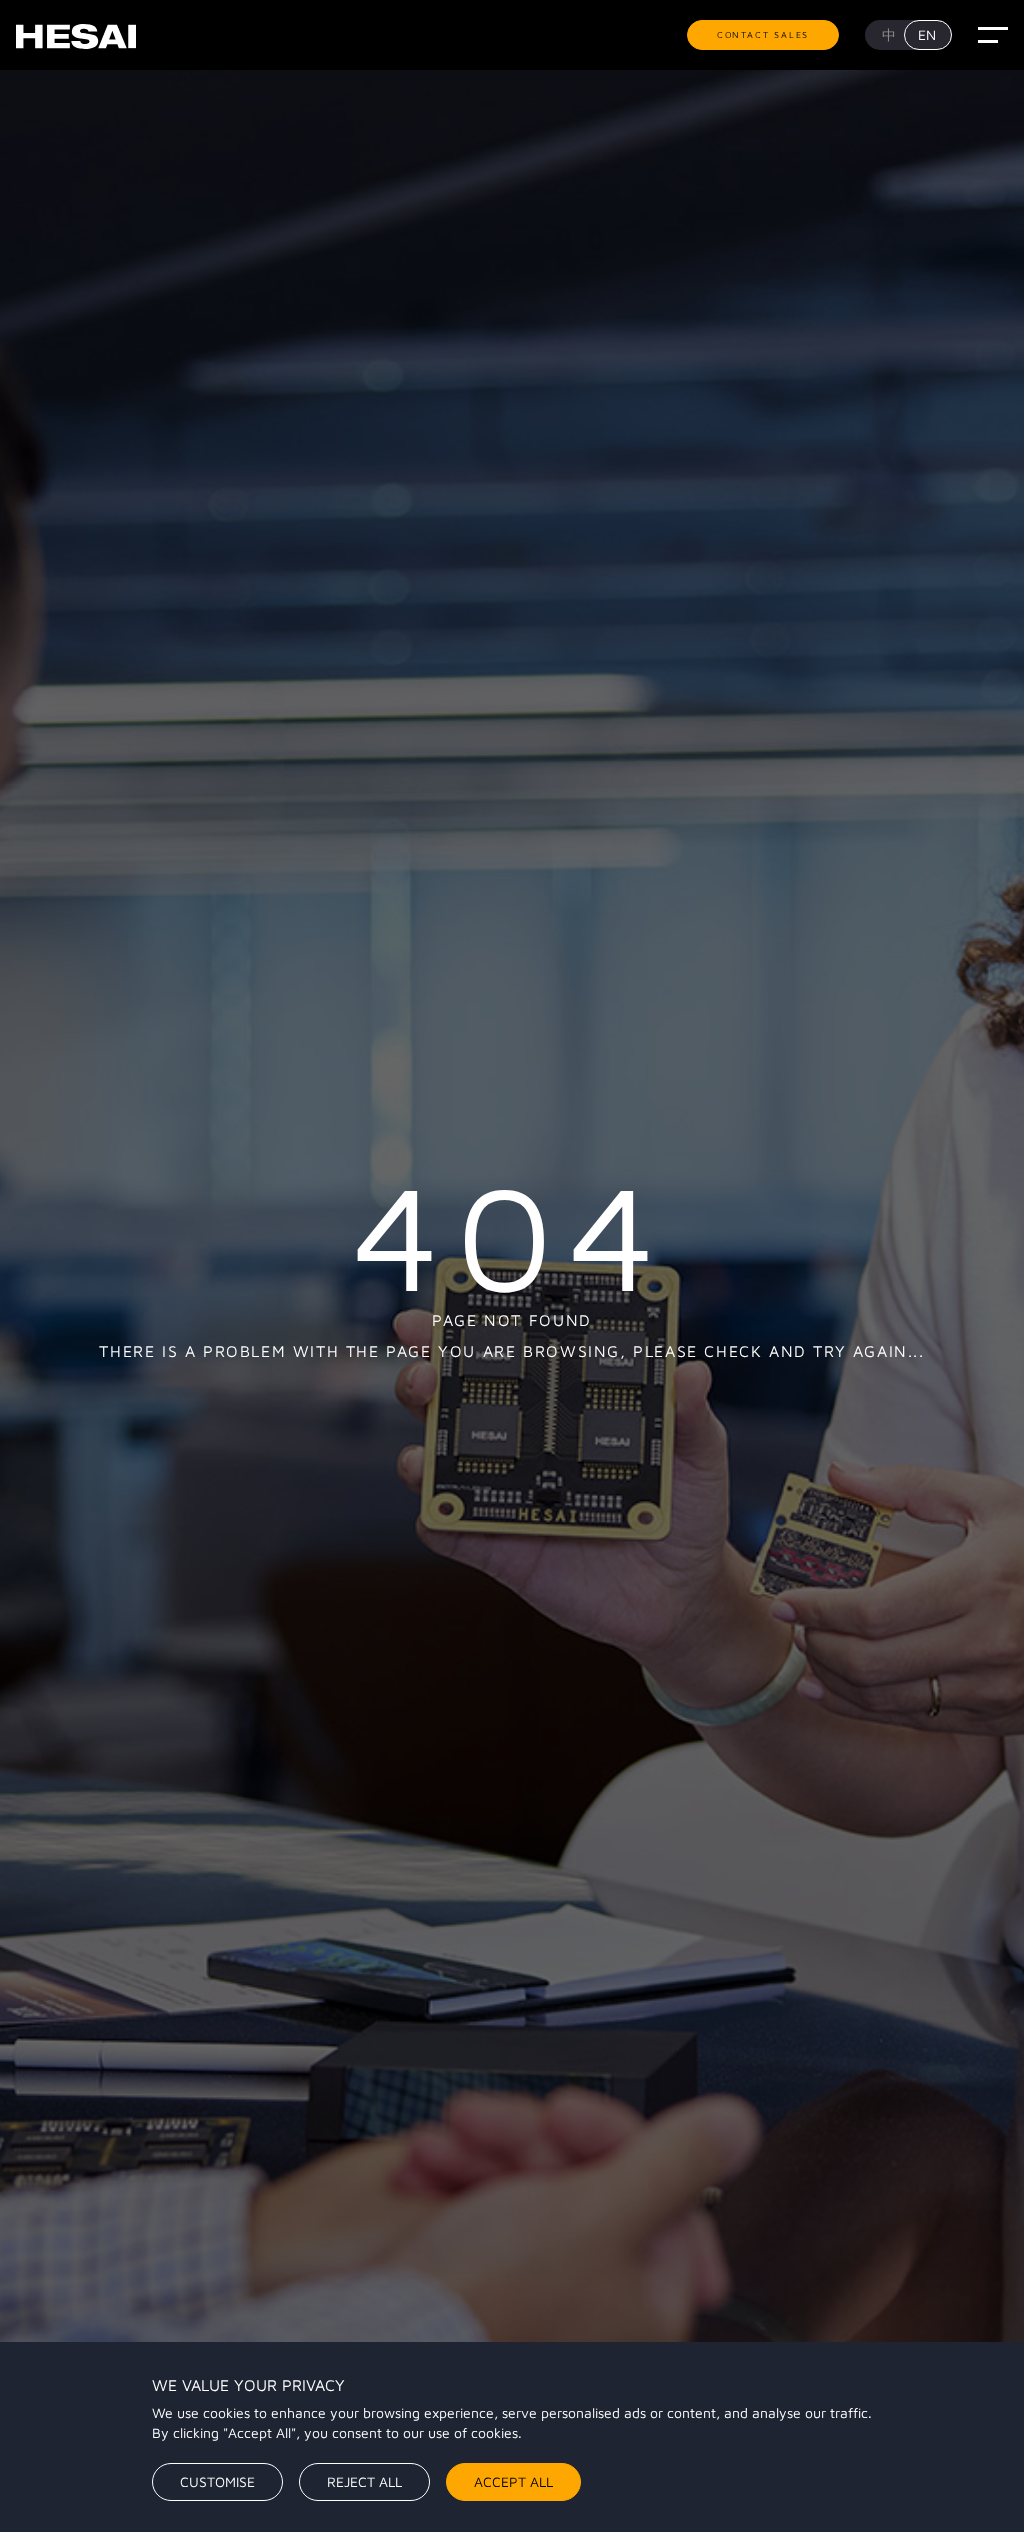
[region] (512, 2437)
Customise (217, 2481)
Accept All (513, 2481)
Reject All (364, 2481)
